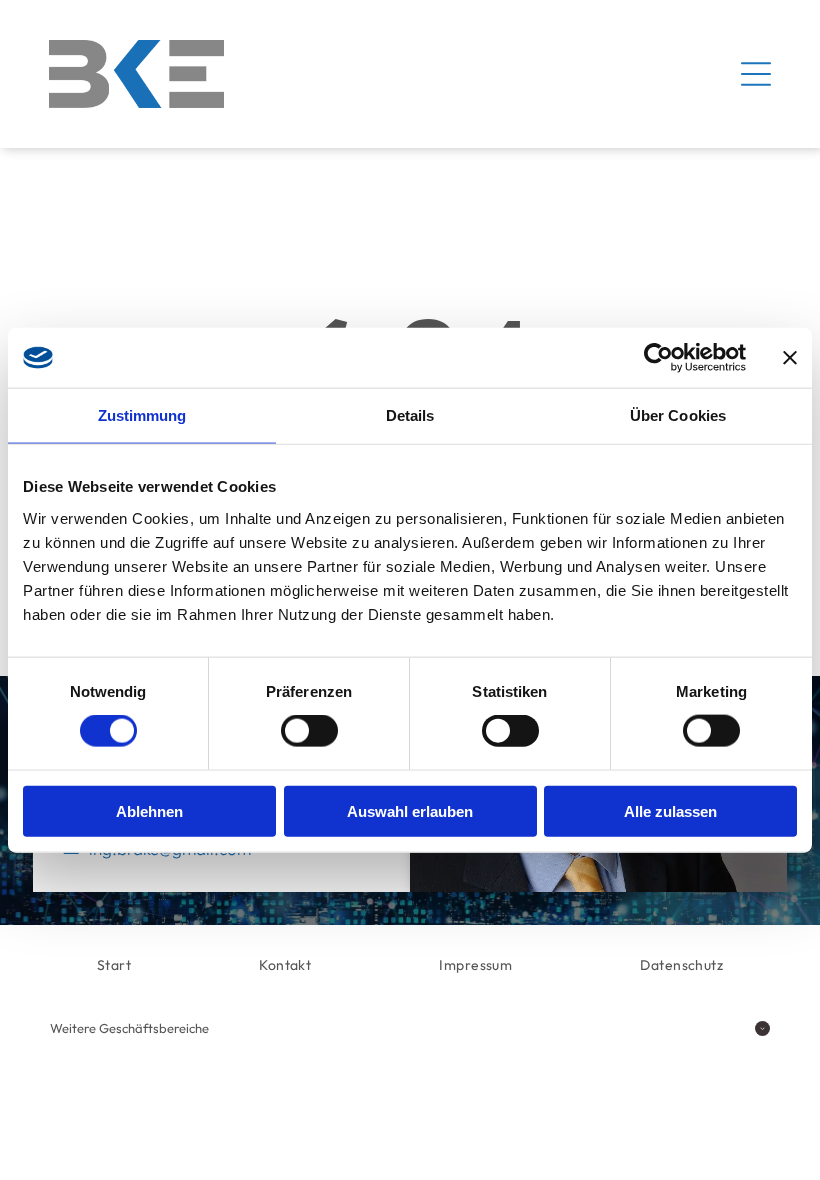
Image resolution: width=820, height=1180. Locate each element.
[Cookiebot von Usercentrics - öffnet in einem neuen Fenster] (658, 358)
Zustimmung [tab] (142, 415)
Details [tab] (410, 415)
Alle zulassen (670, 810)
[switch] (309, 731)
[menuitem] (114, 966)
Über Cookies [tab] (678, 415)
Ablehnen (149, 810)
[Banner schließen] (790, 358)
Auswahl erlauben (410, 810)
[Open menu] (756, 74)
